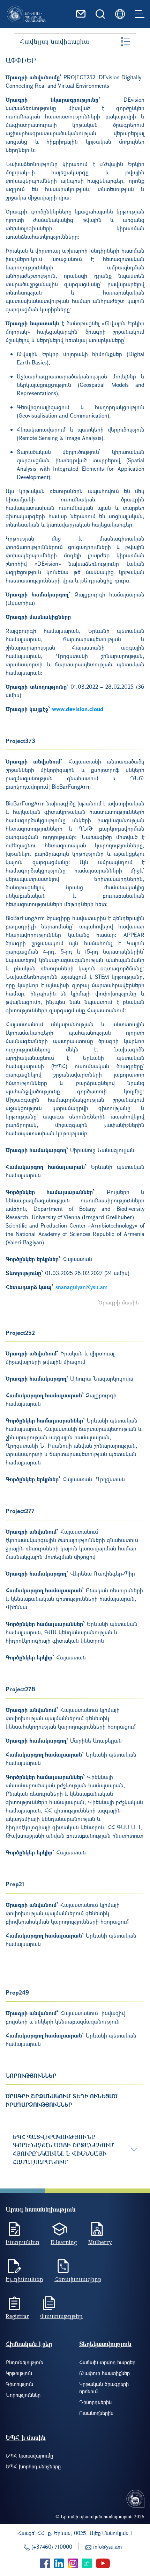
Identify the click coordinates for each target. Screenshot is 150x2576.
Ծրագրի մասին (119, 1302)
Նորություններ (23, 2395)
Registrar (17, 2316)
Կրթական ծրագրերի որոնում (104, 2387)
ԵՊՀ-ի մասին (26, 2437)
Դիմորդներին (95, 2402)
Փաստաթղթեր (61, 2316)
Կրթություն (19, 2373)
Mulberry (100, 2242)
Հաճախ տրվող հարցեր (107, 2362)
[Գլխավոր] (27, 14)
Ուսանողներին (96, 2413)
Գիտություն (19, 2384)
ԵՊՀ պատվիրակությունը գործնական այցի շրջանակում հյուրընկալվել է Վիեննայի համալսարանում (63, 2149)
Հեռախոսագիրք (78, 2279)
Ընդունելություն (24, 2362)
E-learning (64, 2242)
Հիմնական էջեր (29, 2344)
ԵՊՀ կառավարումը (29, 2455)
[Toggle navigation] (140, 14)
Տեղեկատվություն (105, 2344)
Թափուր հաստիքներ (104, 2373)
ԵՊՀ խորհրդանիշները (33, 2466)
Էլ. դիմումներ (24, 2279)
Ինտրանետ (22, 2242)
